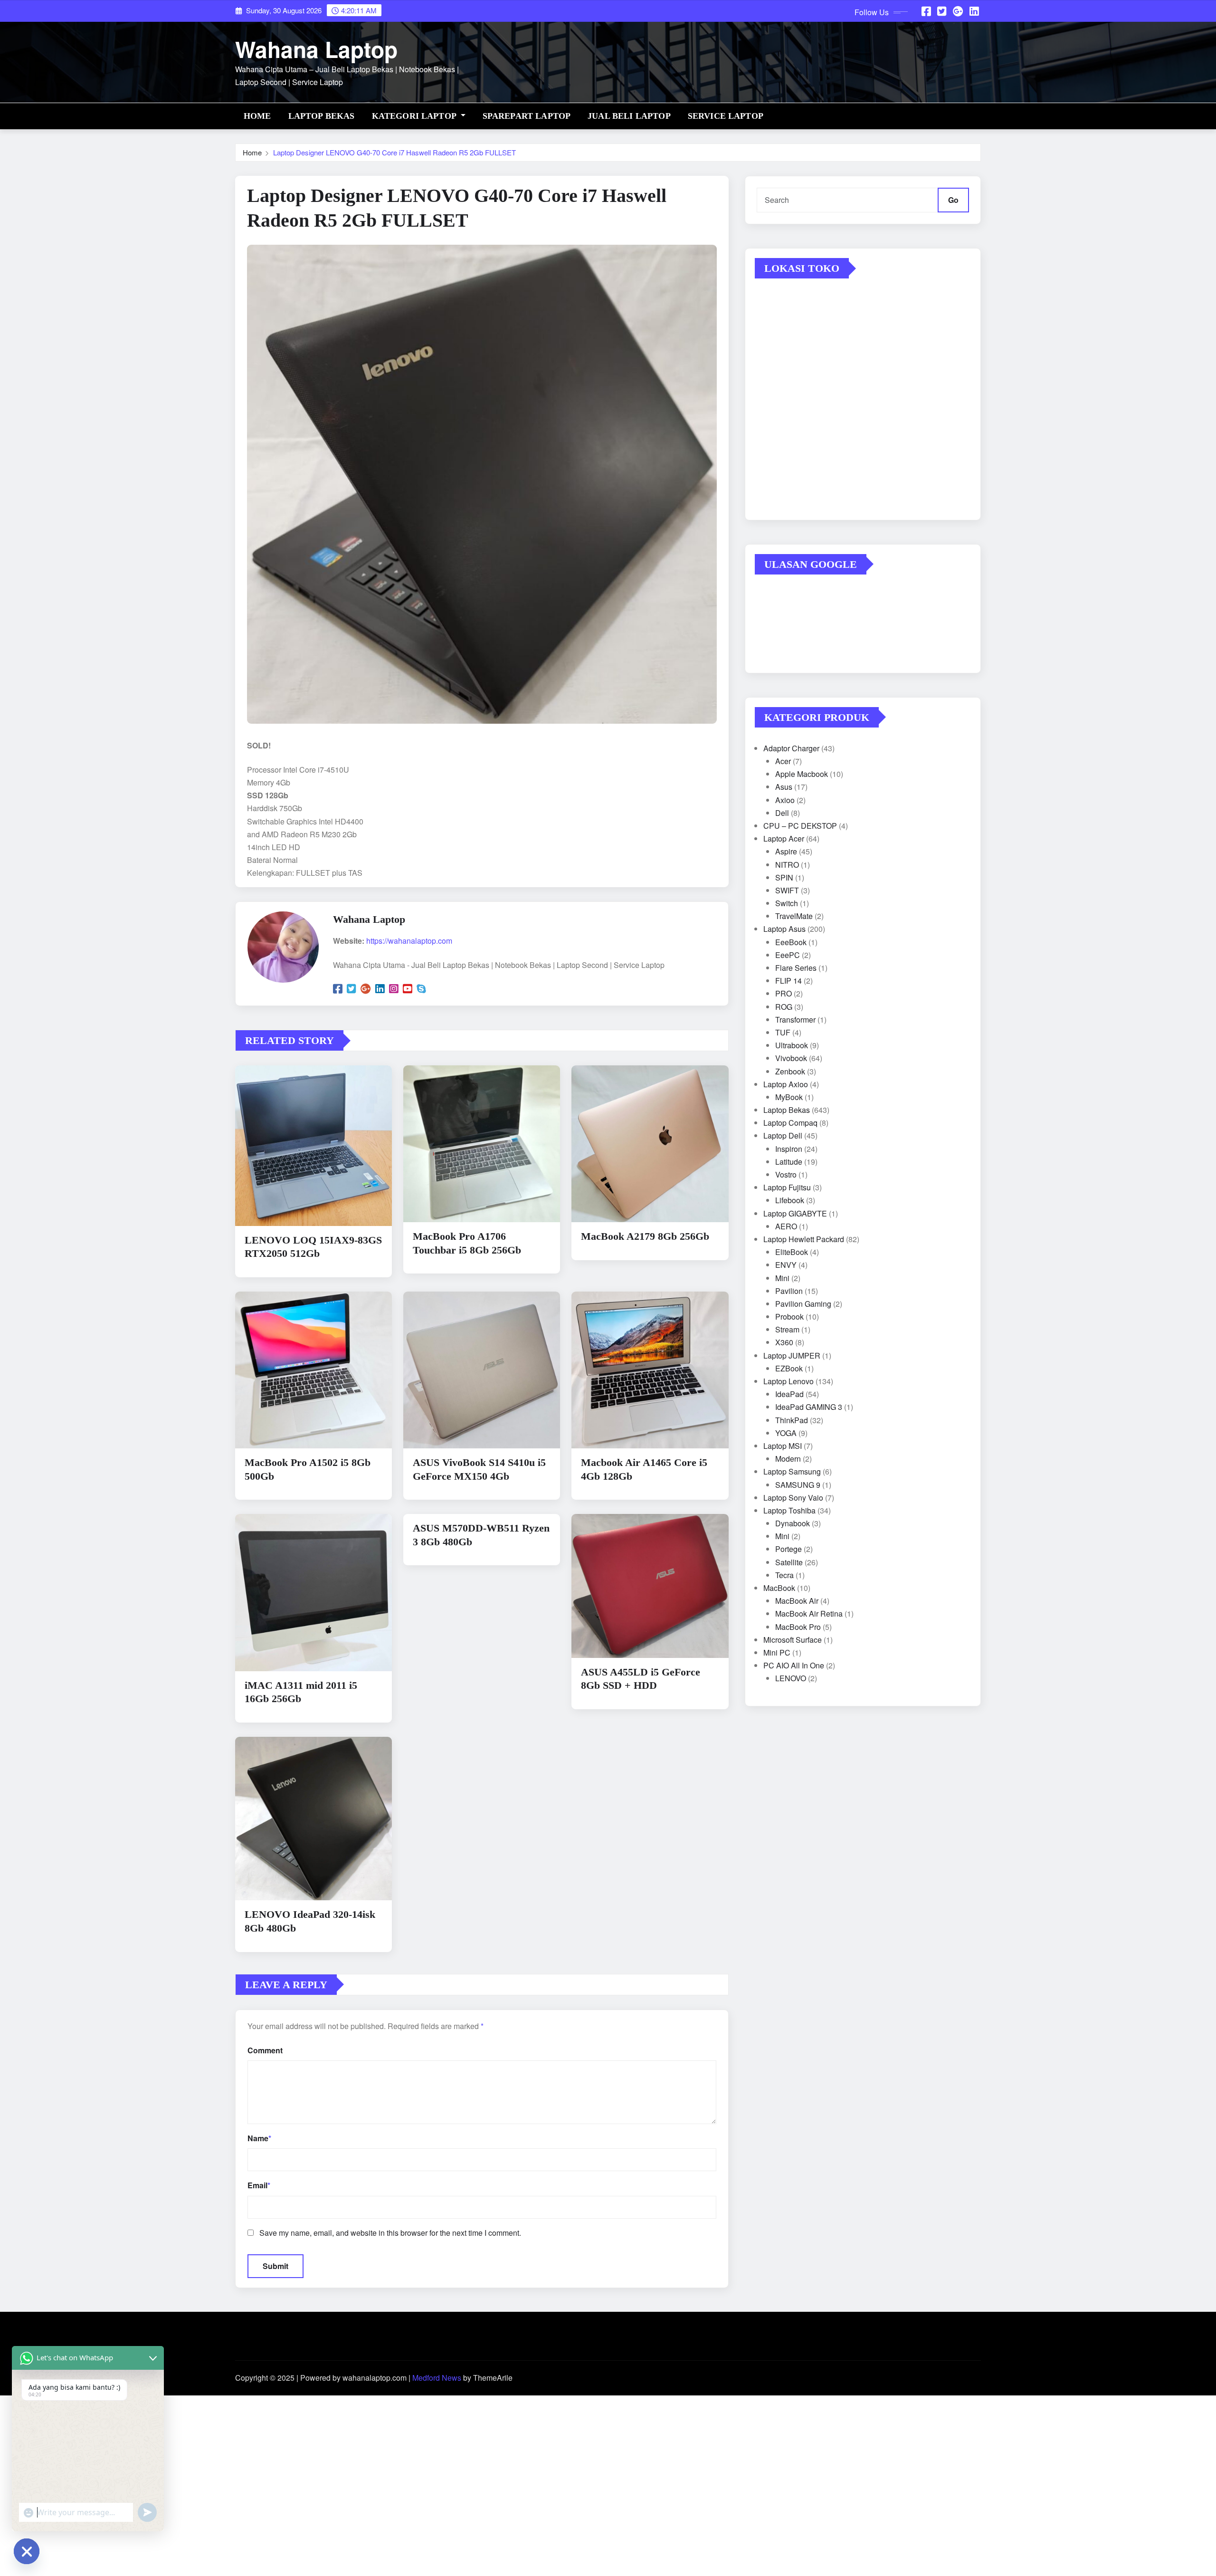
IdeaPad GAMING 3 (809, 1407)
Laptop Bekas (322, 116)
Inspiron (789, 1149)
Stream (787, 1329)
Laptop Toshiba (789, 1510)
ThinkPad (792, 1420)
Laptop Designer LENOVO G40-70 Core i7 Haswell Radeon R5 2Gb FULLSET (394, 152)
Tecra (784, 1575)
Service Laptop (726, 116)
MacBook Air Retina (809, 1614)
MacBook (779, 1588)
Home (257, 116)
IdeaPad (789, 1394)
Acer (783, 761)
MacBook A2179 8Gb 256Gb (645, 1236)
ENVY (786, 1265)
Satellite (789, 1562)
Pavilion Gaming (803, 1304)
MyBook (789, 1097)
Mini (782, 1278)
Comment (265, 2050)
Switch (787, 903)
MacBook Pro (798, 1627)
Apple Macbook (802, 774)
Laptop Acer (784, 838)
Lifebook (790, 1200)
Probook (789, 1317)
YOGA (786, 1433)
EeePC (788, 955)
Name (259, 2138)
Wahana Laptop (316, 49)
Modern (788, 1459)
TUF (783, 1032)
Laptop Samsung (792, 1471)
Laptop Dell (783, 1135)
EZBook (789, 1368)
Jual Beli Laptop (629, 116)
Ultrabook (792, 1045)
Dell (782, 813)
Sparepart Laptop (527, 116)
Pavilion (789, 1291)
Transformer (795, 1020)
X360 (784, 1342)
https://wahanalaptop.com (409, 941)
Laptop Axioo (786, 1084)
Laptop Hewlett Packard (804, 1239)
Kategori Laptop (415, 116)
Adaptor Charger (791, 748)
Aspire (786, 851)
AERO (786, 1226)
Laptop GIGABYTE (795, 1213)
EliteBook (792, 1252)
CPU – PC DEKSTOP (800, 826)
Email (259, 2185)
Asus (784, 787)
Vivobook (791, 1058)
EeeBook (791, 942)
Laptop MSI (783, 1446)
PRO (784, 993)
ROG (784, 1007)
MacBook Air (797, 1601)
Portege (788, 1549)
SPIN (784, 877)
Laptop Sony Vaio (793, 1498)
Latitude (789, 1162)
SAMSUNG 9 (798, 1485)
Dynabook (793, 1523)
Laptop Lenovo (788, 1381)
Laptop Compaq (790, 1123)
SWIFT (787, 890)
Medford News (437, 2378)
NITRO (787, 865)
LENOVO (791, 1678)
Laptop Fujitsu (787, 1187)
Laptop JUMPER (792, 1355)
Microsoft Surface (793, 1640)
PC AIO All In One (794, 1665)
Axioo (785, 800)
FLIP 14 (788, 981)
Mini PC (777, 1652)
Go (953, 200)
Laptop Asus (784, 929)
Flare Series (796, 968)
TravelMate (794, 916)
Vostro (786, 1174)
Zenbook (790, 1071)
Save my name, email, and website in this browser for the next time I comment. (390, 2233)
